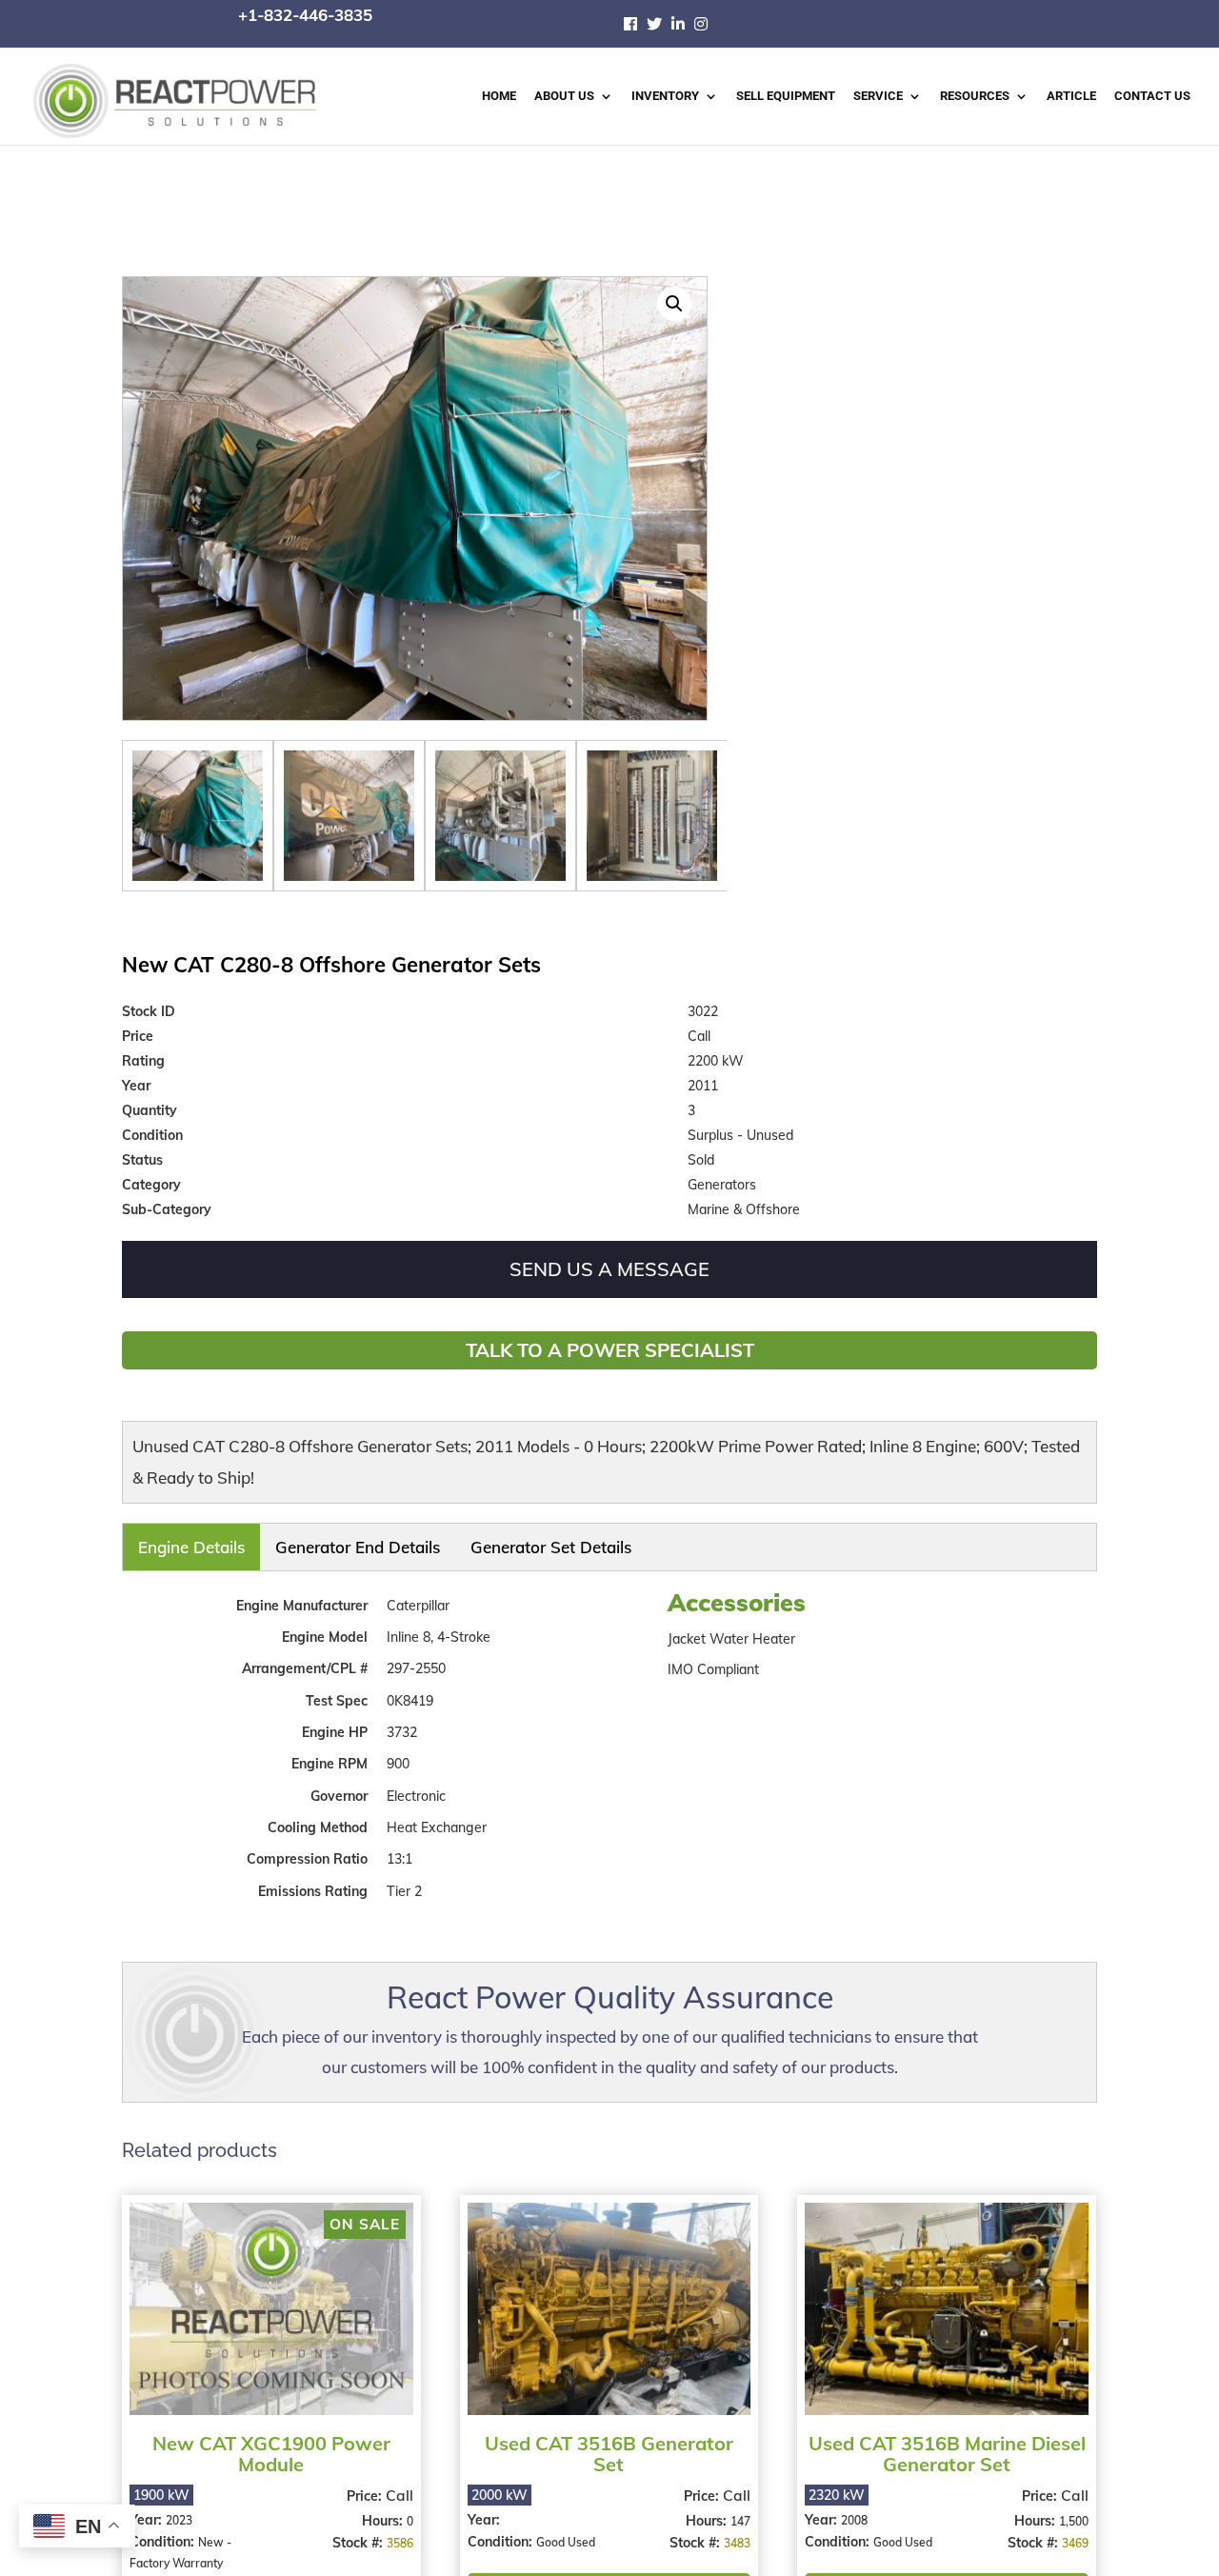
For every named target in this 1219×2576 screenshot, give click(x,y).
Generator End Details (263, 1541)
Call (397, 2482)
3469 (1067, 2530)
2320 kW (831, 2482)
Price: (363, 2483)
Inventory (665, 96)
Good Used (563, 2529)
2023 (179, 2507)
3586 (397, 2530)
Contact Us (1152, 96)
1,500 (1065, 2508)
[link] (635, 24)
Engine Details (164, 1541)
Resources (975, 96)
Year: (148, 2506)
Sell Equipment (786, 96)
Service (878, 96)
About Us (564, 96)
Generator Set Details (379, 1541)
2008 (849, 2507)
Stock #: (357, 2529)
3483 (731, 2530)
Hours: (381, 2507)
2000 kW (497, 2482)
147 (735, 2508)
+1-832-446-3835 (305, 15)
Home (499, 96)
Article (1071, 96)
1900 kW (161, 2482)
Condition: (164, 2528)
